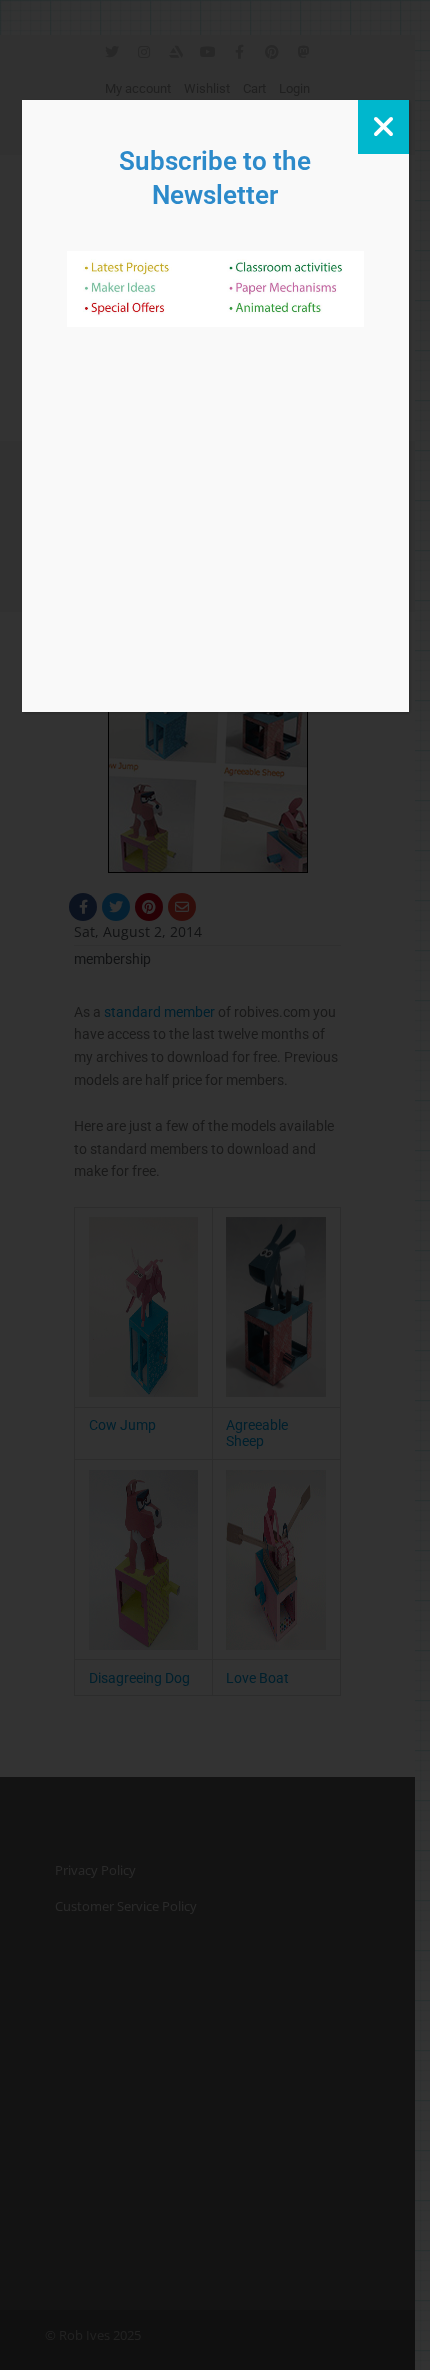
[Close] (383, 127)
